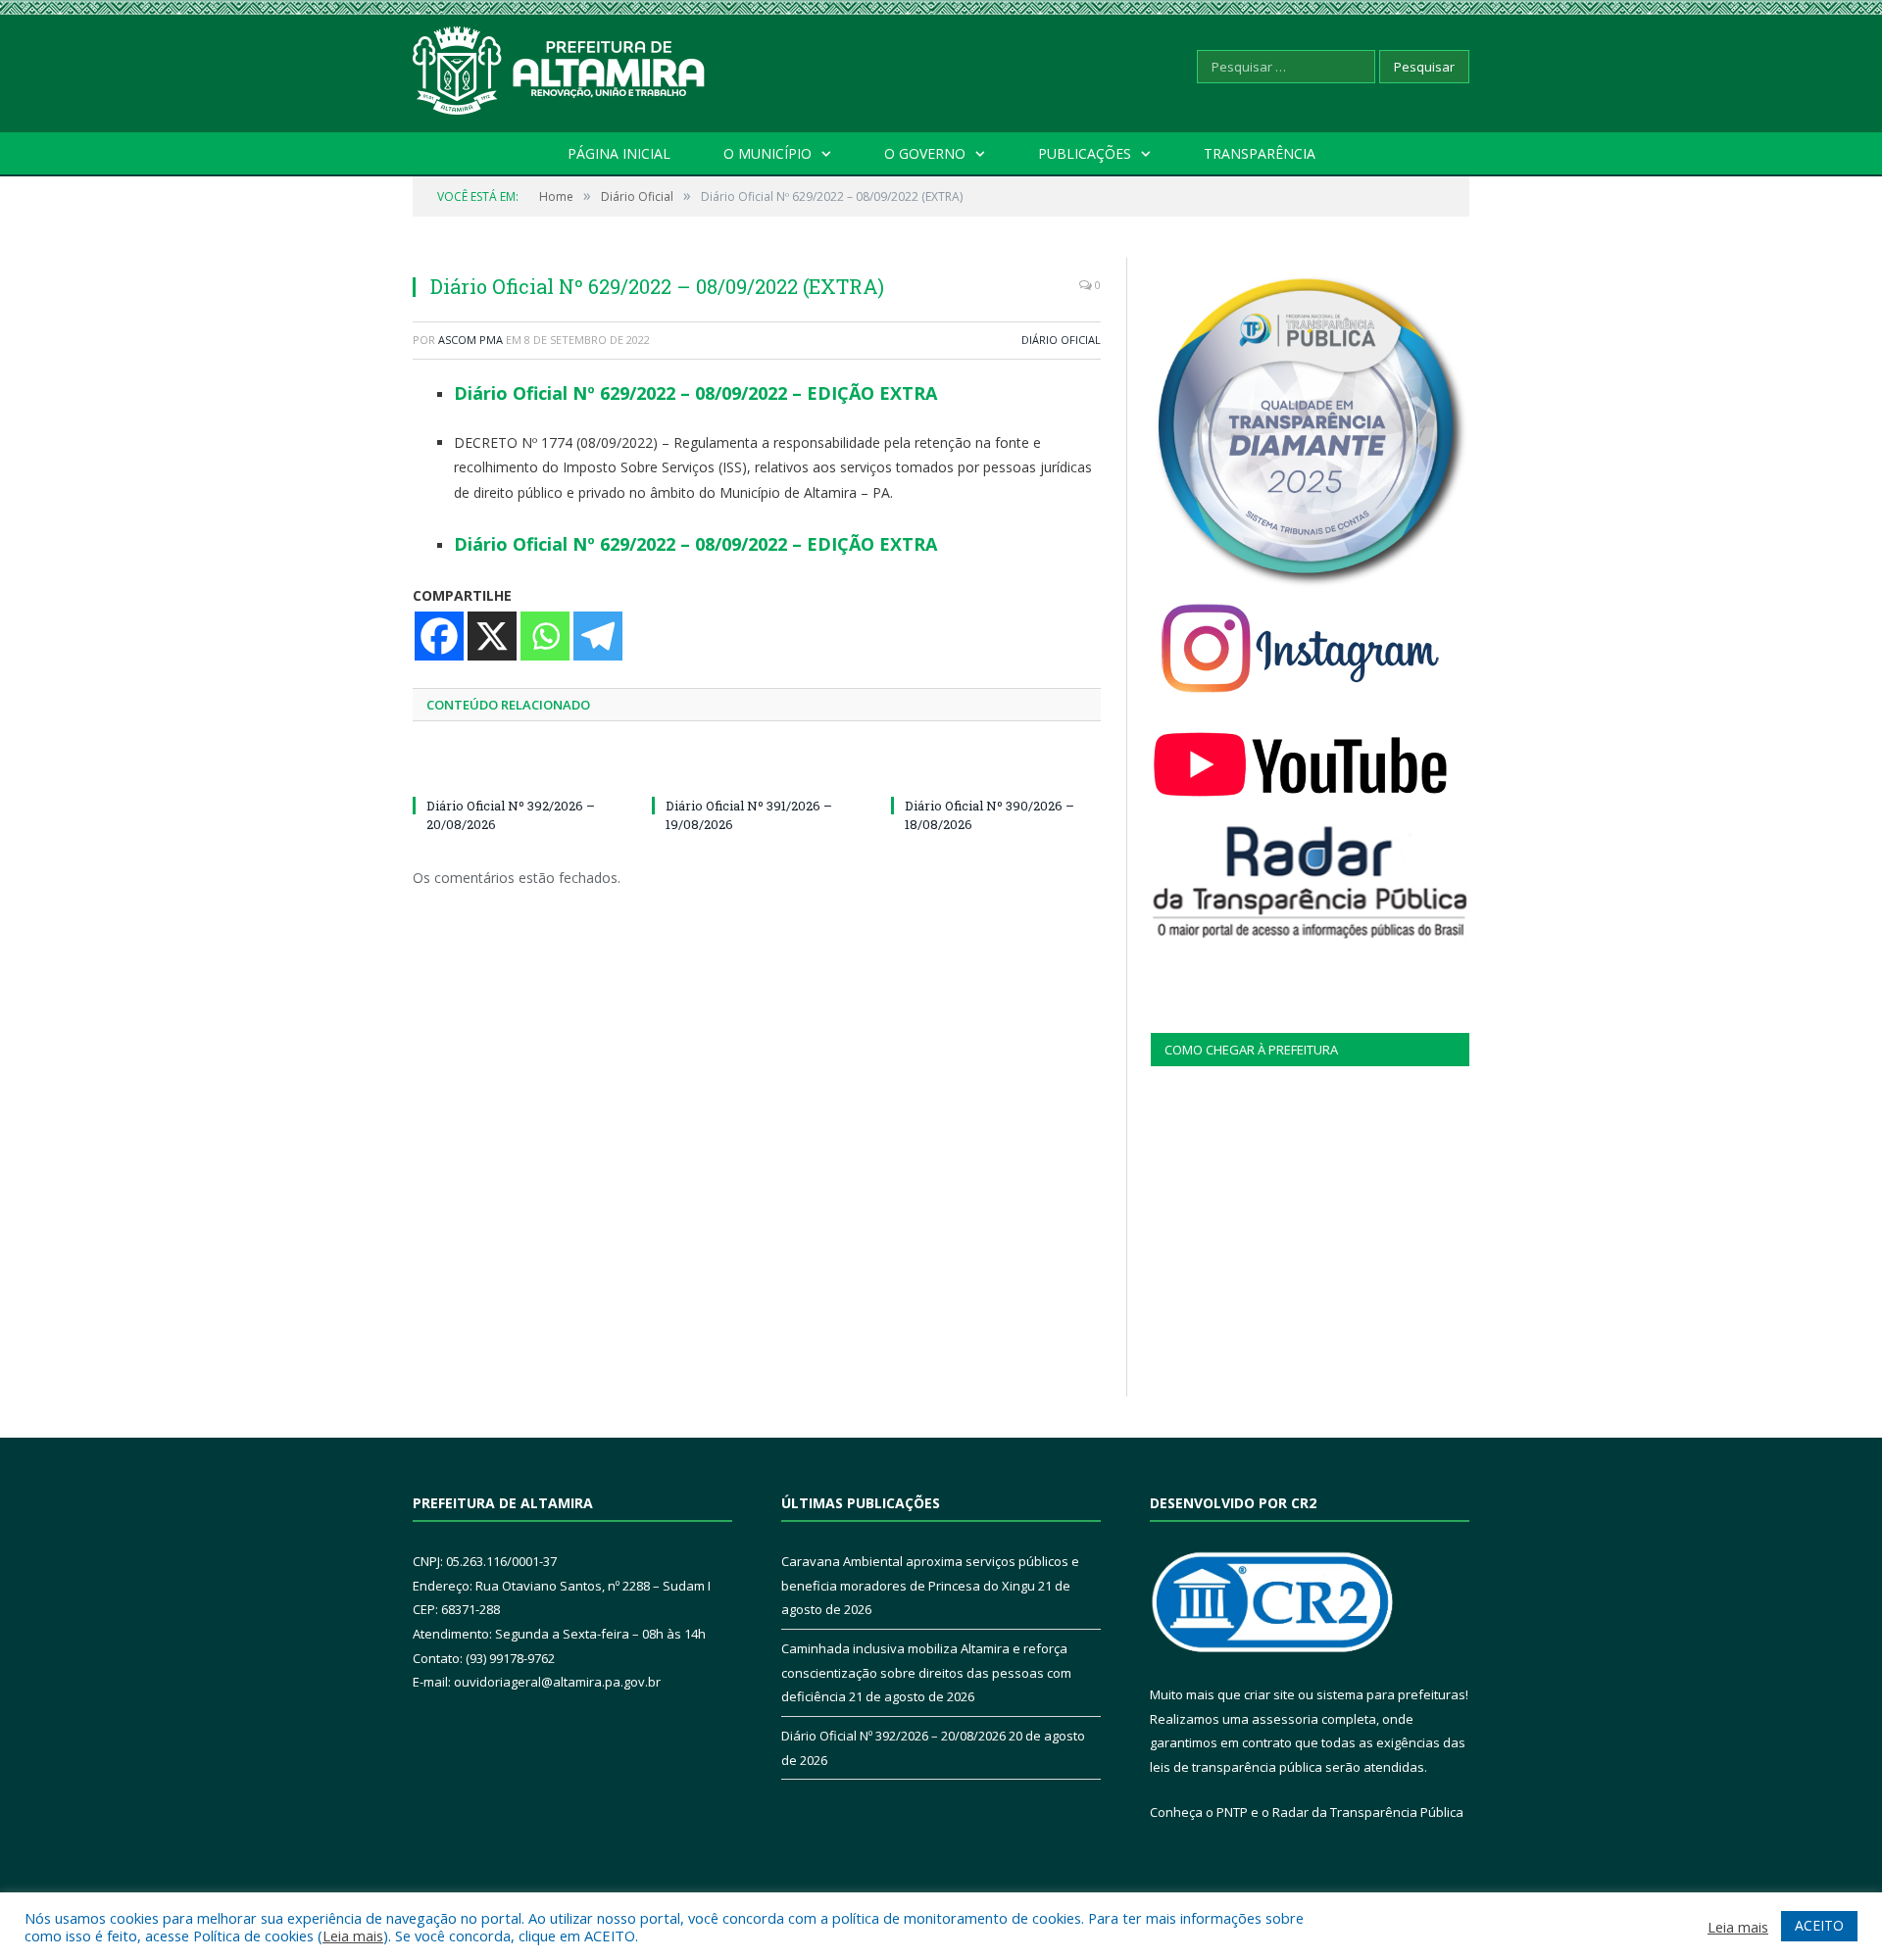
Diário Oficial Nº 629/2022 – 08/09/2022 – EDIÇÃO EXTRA (695, 393)
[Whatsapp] (545, 636)
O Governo (925, 153)
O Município (768, 153)
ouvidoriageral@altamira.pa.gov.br (557, 1682)
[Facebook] (439, 636)
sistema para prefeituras (1391, 1694)
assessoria (1285, 1719)
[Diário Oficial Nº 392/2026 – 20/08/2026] (518, 769)
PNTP (1232, 1812)
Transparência (1260, 153)
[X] (492, 636)
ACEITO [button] (1819, 1925)
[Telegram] (598, 636)
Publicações (1085, 153)
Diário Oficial (1061, 340)
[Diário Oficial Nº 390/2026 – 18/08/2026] (996, 769)
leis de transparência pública (1236, 1767)
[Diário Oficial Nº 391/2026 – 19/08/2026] (757, 769)
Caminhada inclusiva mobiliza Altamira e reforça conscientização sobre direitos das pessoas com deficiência (926, 1672)
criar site (1269, 1694)
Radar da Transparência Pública (1368, 1812)
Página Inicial (619, 153)
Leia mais (353, 1935)
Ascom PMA (470, 340)
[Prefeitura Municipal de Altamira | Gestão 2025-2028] (560, 66)
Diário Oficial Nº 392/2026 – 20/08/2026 (893, 1736)
